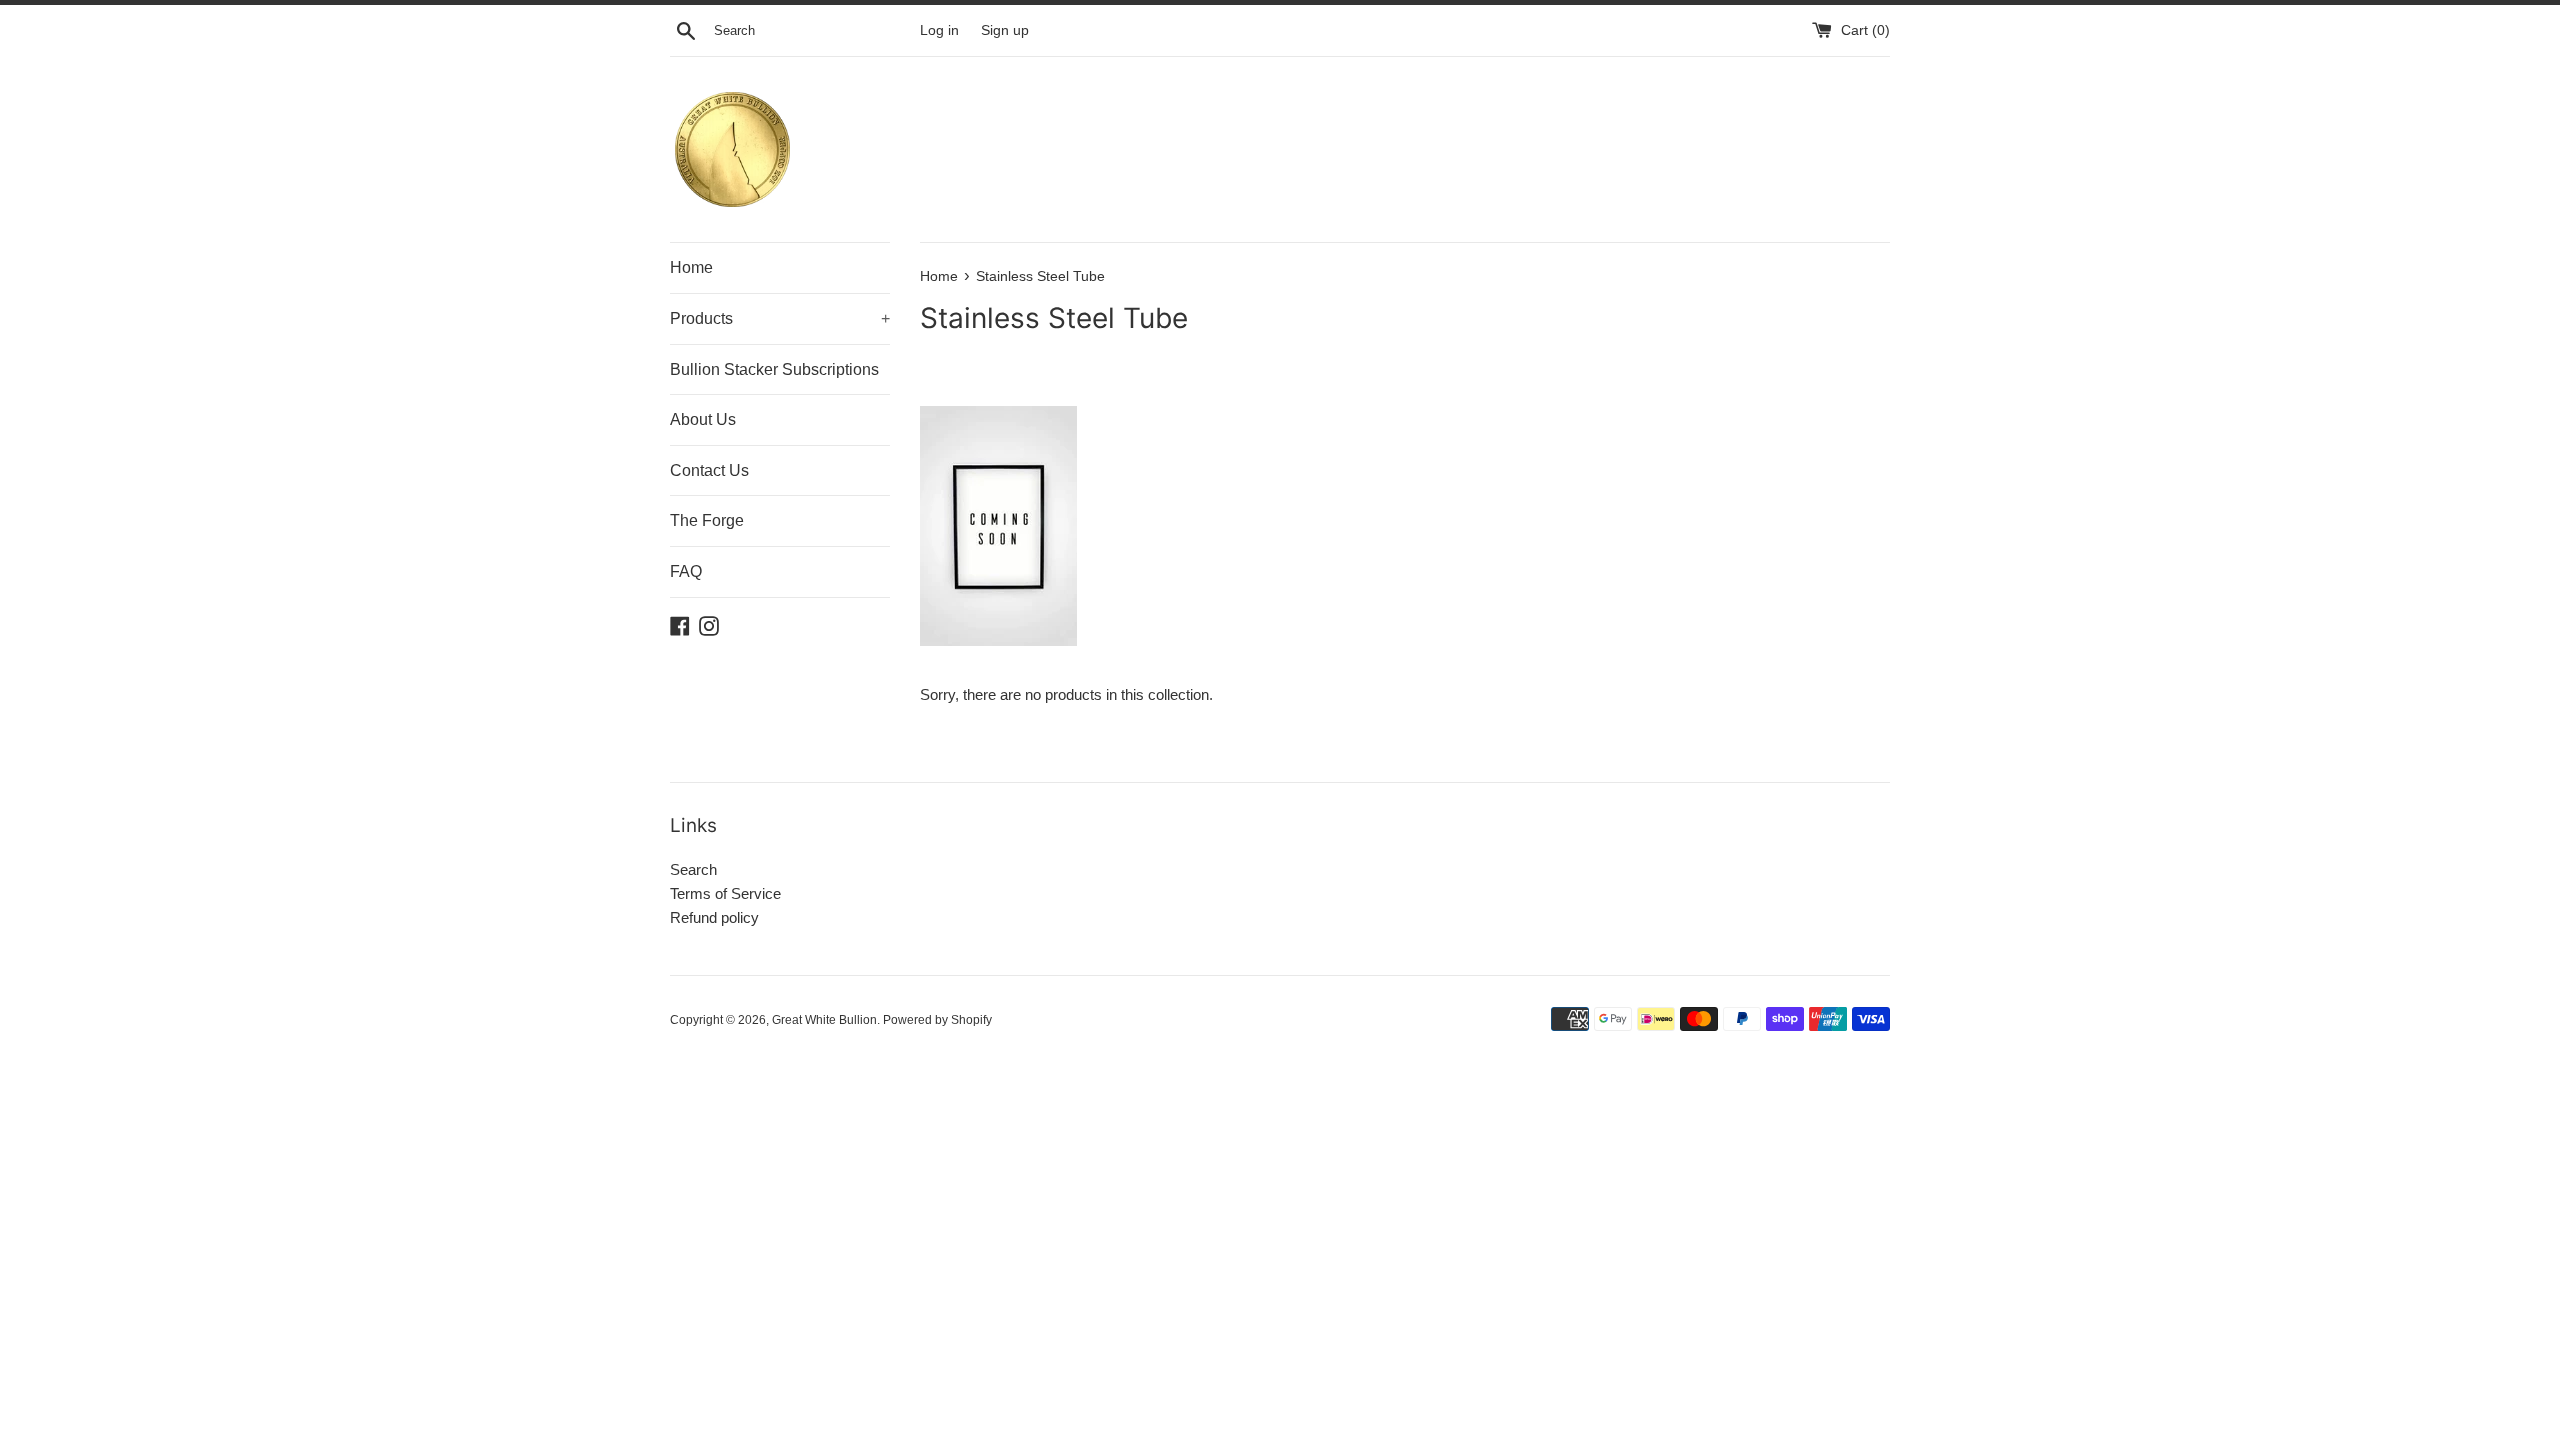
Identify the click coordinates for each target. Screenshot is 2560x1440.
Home (691, 267)
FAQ (686, 571)
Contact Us (709, 470)
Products (780, 318)
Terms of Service (725, 893)
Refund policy (714, 917)
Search (693, 869)
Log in (939, 30)
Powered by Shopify (937, 1020)
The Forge (707, 520)
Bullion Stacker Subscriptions (774, 369)
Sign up (1005, 30)
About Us (703, 419)
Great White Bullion (824, 1020)
